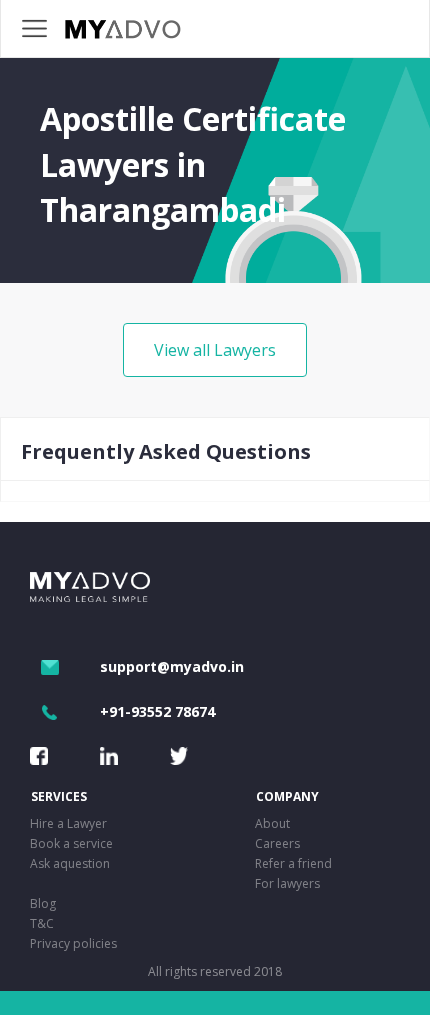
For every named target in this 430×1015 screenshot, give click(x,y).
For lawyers (287, 883)
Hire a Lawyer (68, 823)
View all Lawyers (215, 350)
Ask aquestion (70, 863)
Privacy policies (73, 943)
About (272, 823)
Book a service (71, 843)
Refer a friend (293, 863)
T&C (42, 923)
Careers (277, 843)
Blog (43, 903)
